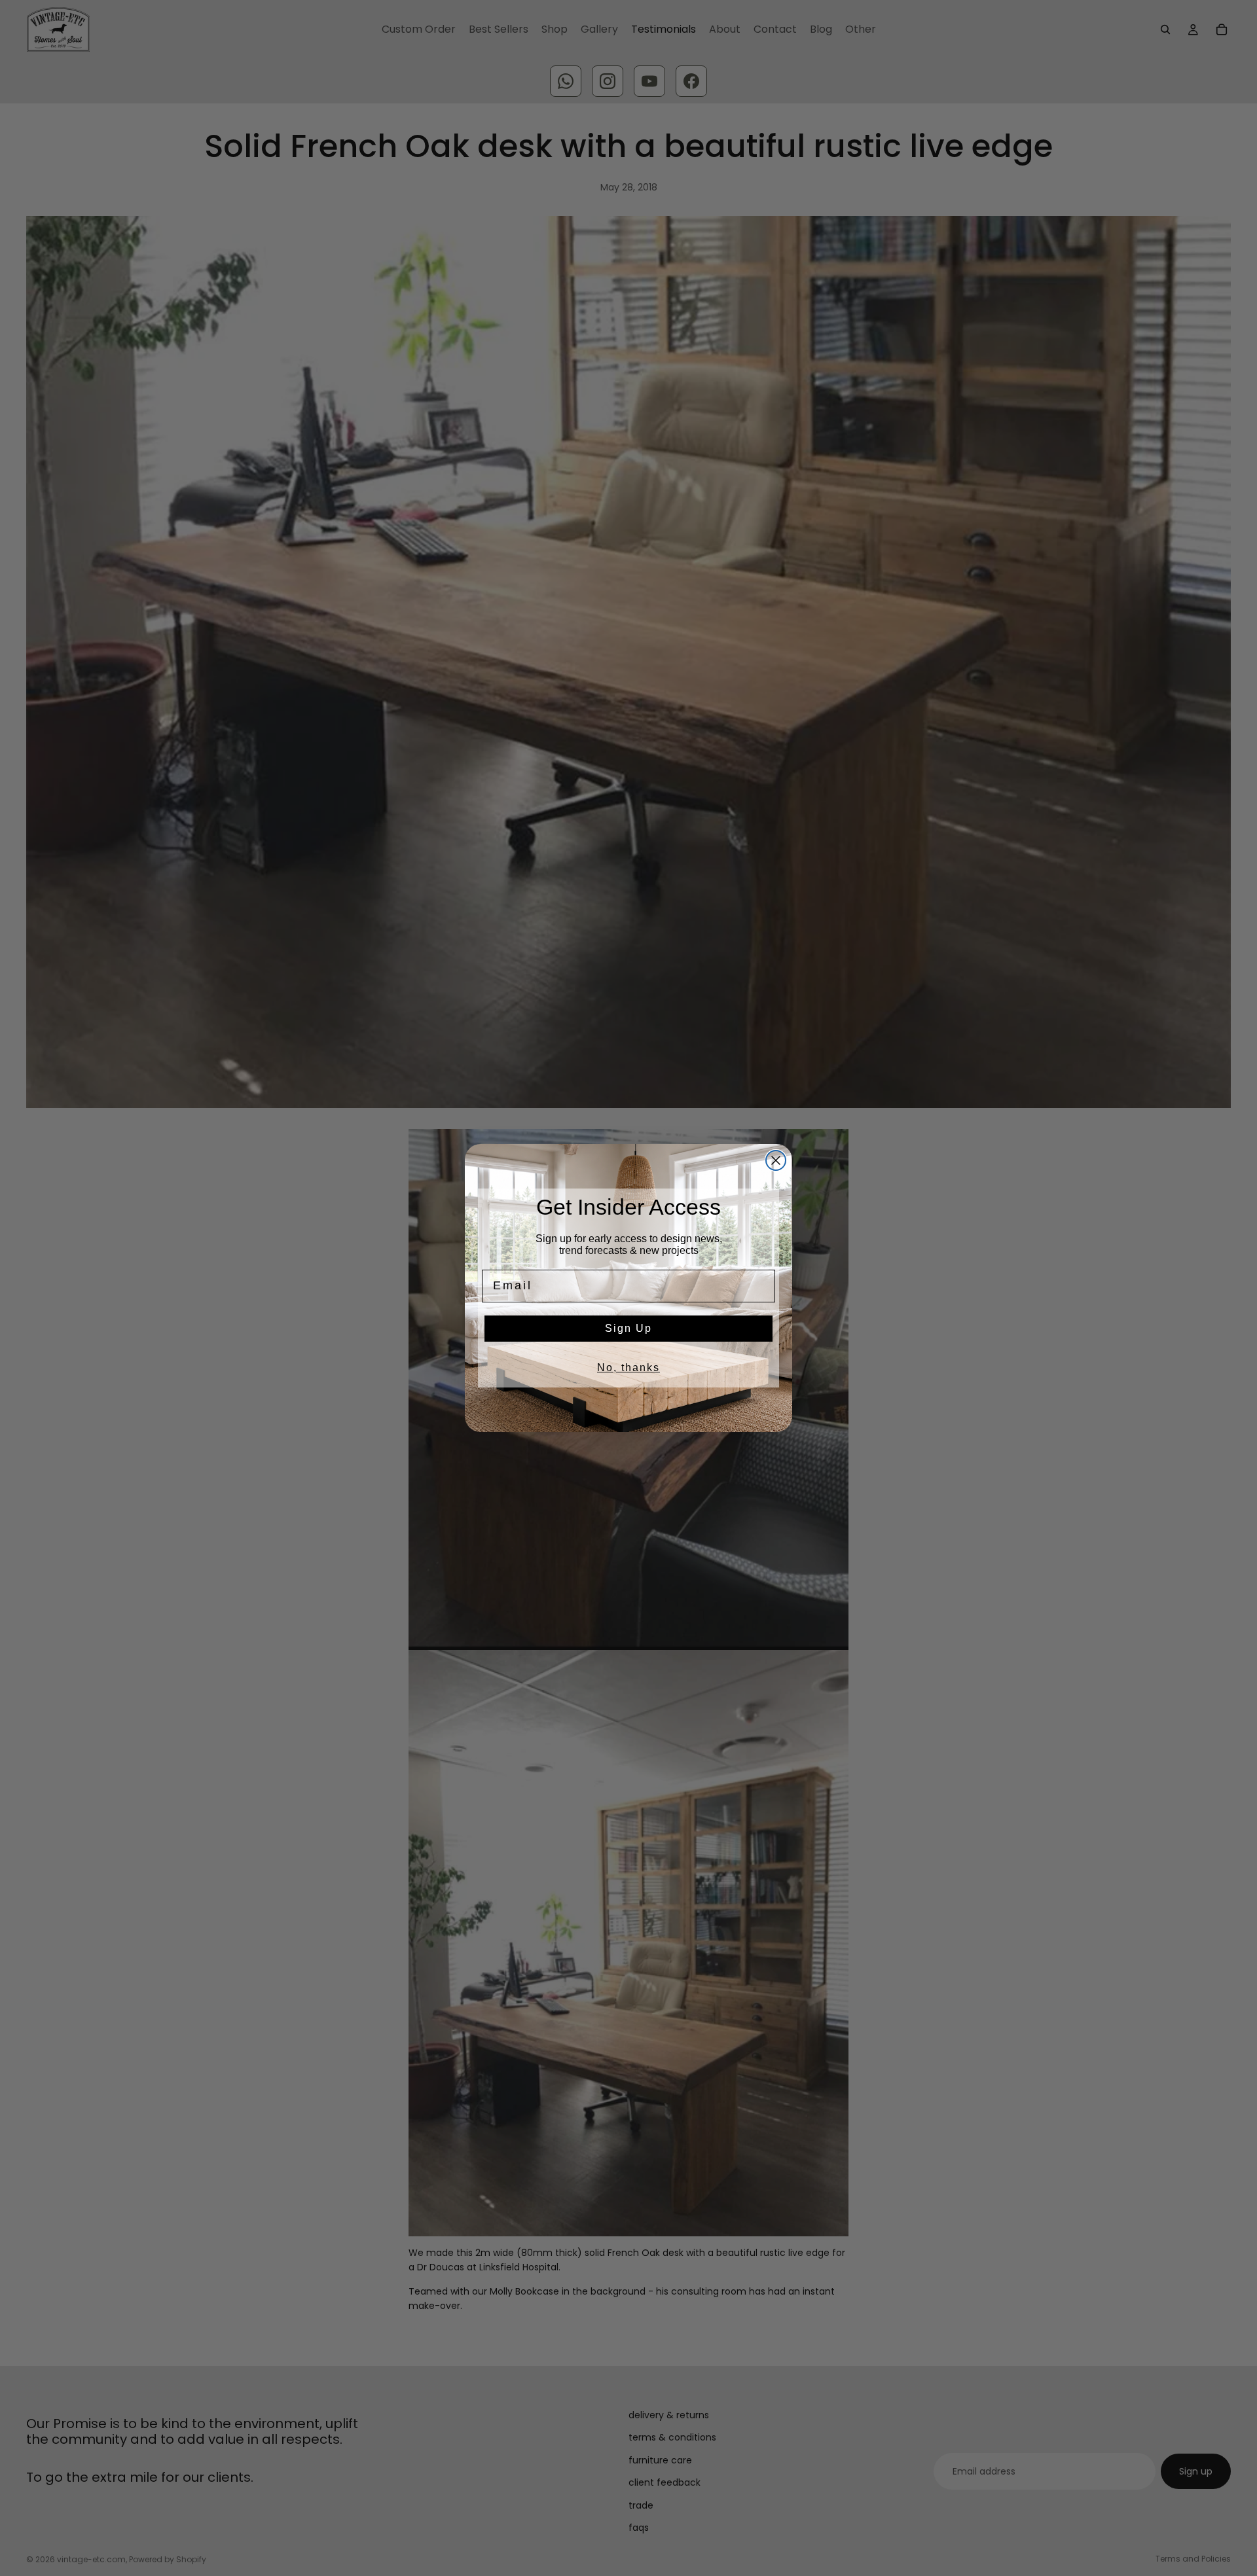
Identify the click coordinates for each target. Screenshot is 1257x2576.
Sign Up (628, 1328)
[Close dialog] (776, 1160)
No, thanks (628, 1368)
